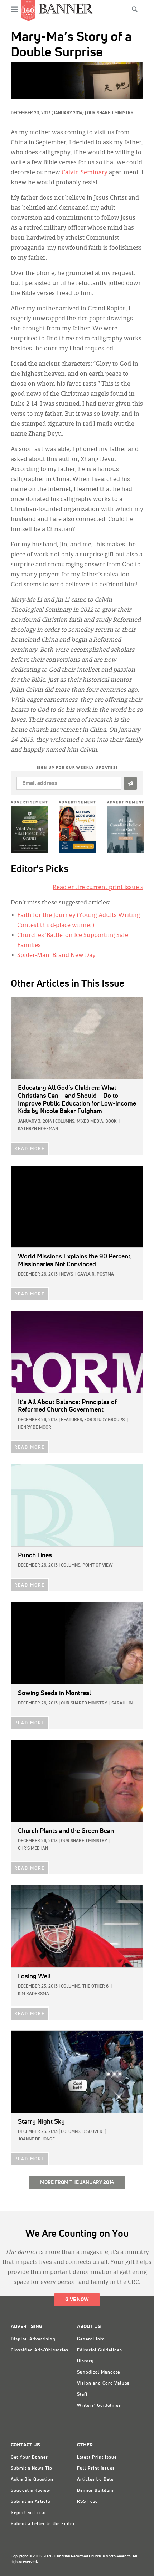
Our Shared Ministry (110, 113)
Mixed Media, (90, 1122)
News (67, 1274)
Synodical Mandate (98, 2372)
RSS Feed (88, 2502)
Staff (82, 2395)
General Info (91, 2339)
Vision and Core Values (103, 2384)
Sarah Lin (122, 1703)
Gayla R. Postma (96, 1274)
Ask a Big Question (32, 2480)
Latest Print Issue (97, 2457)
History (85, 2361)
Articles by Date (95, 2480)
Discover (92, 2132)
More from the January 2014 (77, 2182)
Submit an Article (30, 2502)
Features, (72, 1420)
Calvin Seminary (85, 173)
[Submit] (130, 783)
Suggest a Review (30, 2491)
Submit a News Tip (32, 2469)
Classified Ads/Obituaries (40, 2350)
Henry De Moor (35, 1428)
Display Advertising (33, 2339)
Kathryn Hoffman (38, 1129)
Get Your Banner (29, 2457)
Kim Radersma (33, 1994)
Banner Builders (95, 2491)
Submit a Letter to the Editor (43, 2524)
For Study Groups (104, 1420)
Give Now (77, 2300)
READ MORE (30, 1149)
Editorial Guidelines (100, 2350)
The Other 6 (95, 1986)
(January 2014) (68, 113)
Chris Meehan (33, 1849)
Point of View (98, 1565)
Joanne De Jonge (36, 2139)
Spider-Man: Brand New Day (56, 956)
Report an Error (29, 2513)
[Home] (66, 8)
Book (111, 1122)
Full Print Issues (96, 2469)
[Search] (135, 9)
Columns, (65, 1122)
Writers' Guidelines (99, 2406)
